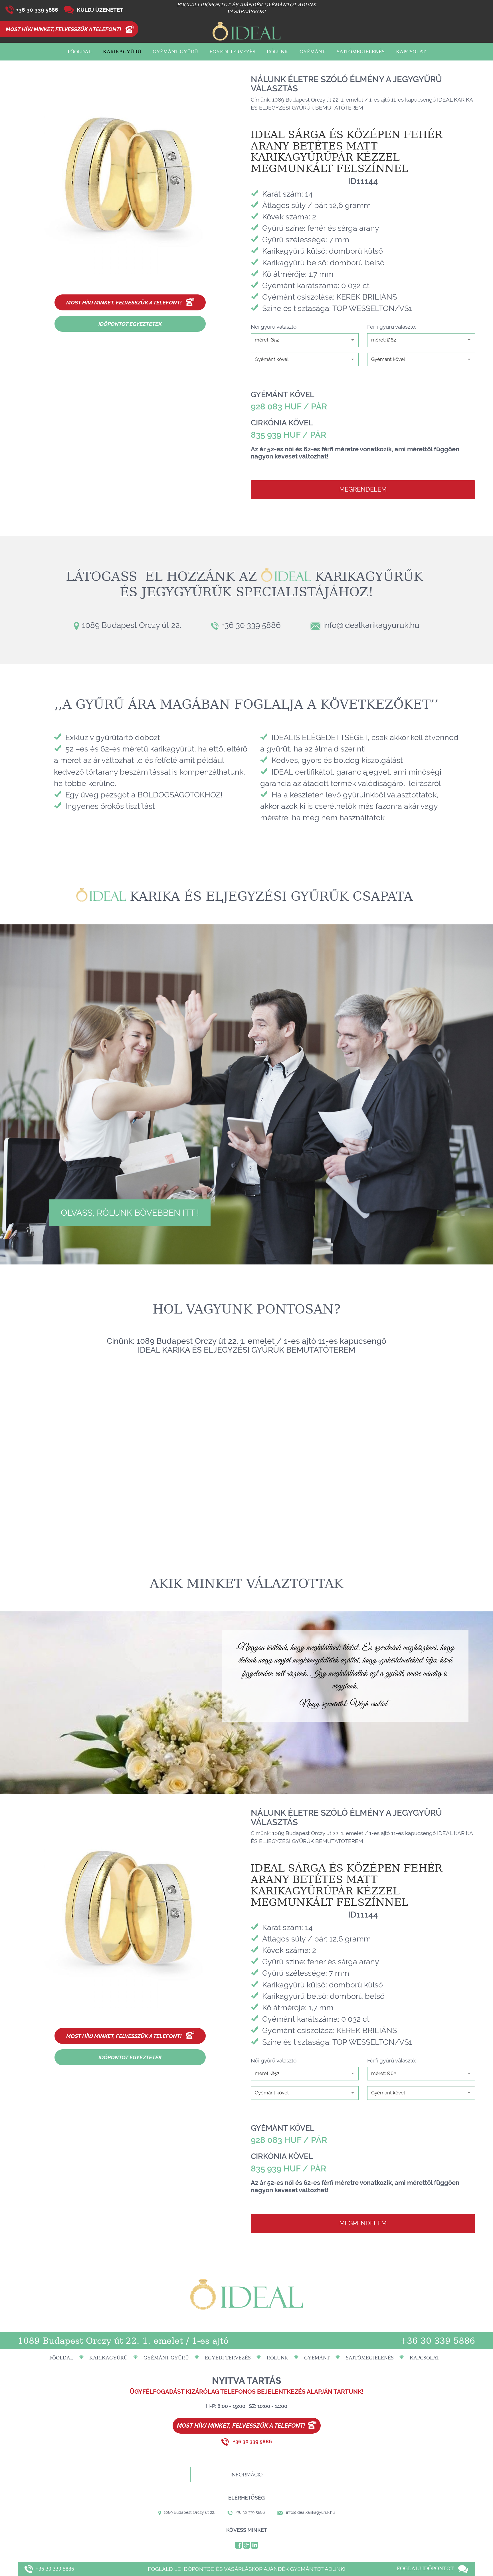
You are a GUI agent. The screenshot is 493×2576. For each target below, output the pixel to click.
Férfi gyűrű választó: (392, 327)
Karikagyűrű (122, 52)
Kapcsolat (411, 52)
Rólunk (277, 52)
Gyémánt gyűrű (175, 52)
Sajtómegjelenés (361, 52)
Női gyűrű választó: (274, 327)
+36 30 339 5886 (37, 10)
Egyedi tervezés (232, 52)
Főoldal (80, 52)
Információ (247, 2475)
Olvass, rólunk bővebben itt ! (130, 1213)
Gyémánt (312, 52)
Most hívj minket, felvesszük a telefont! (63, 29)
